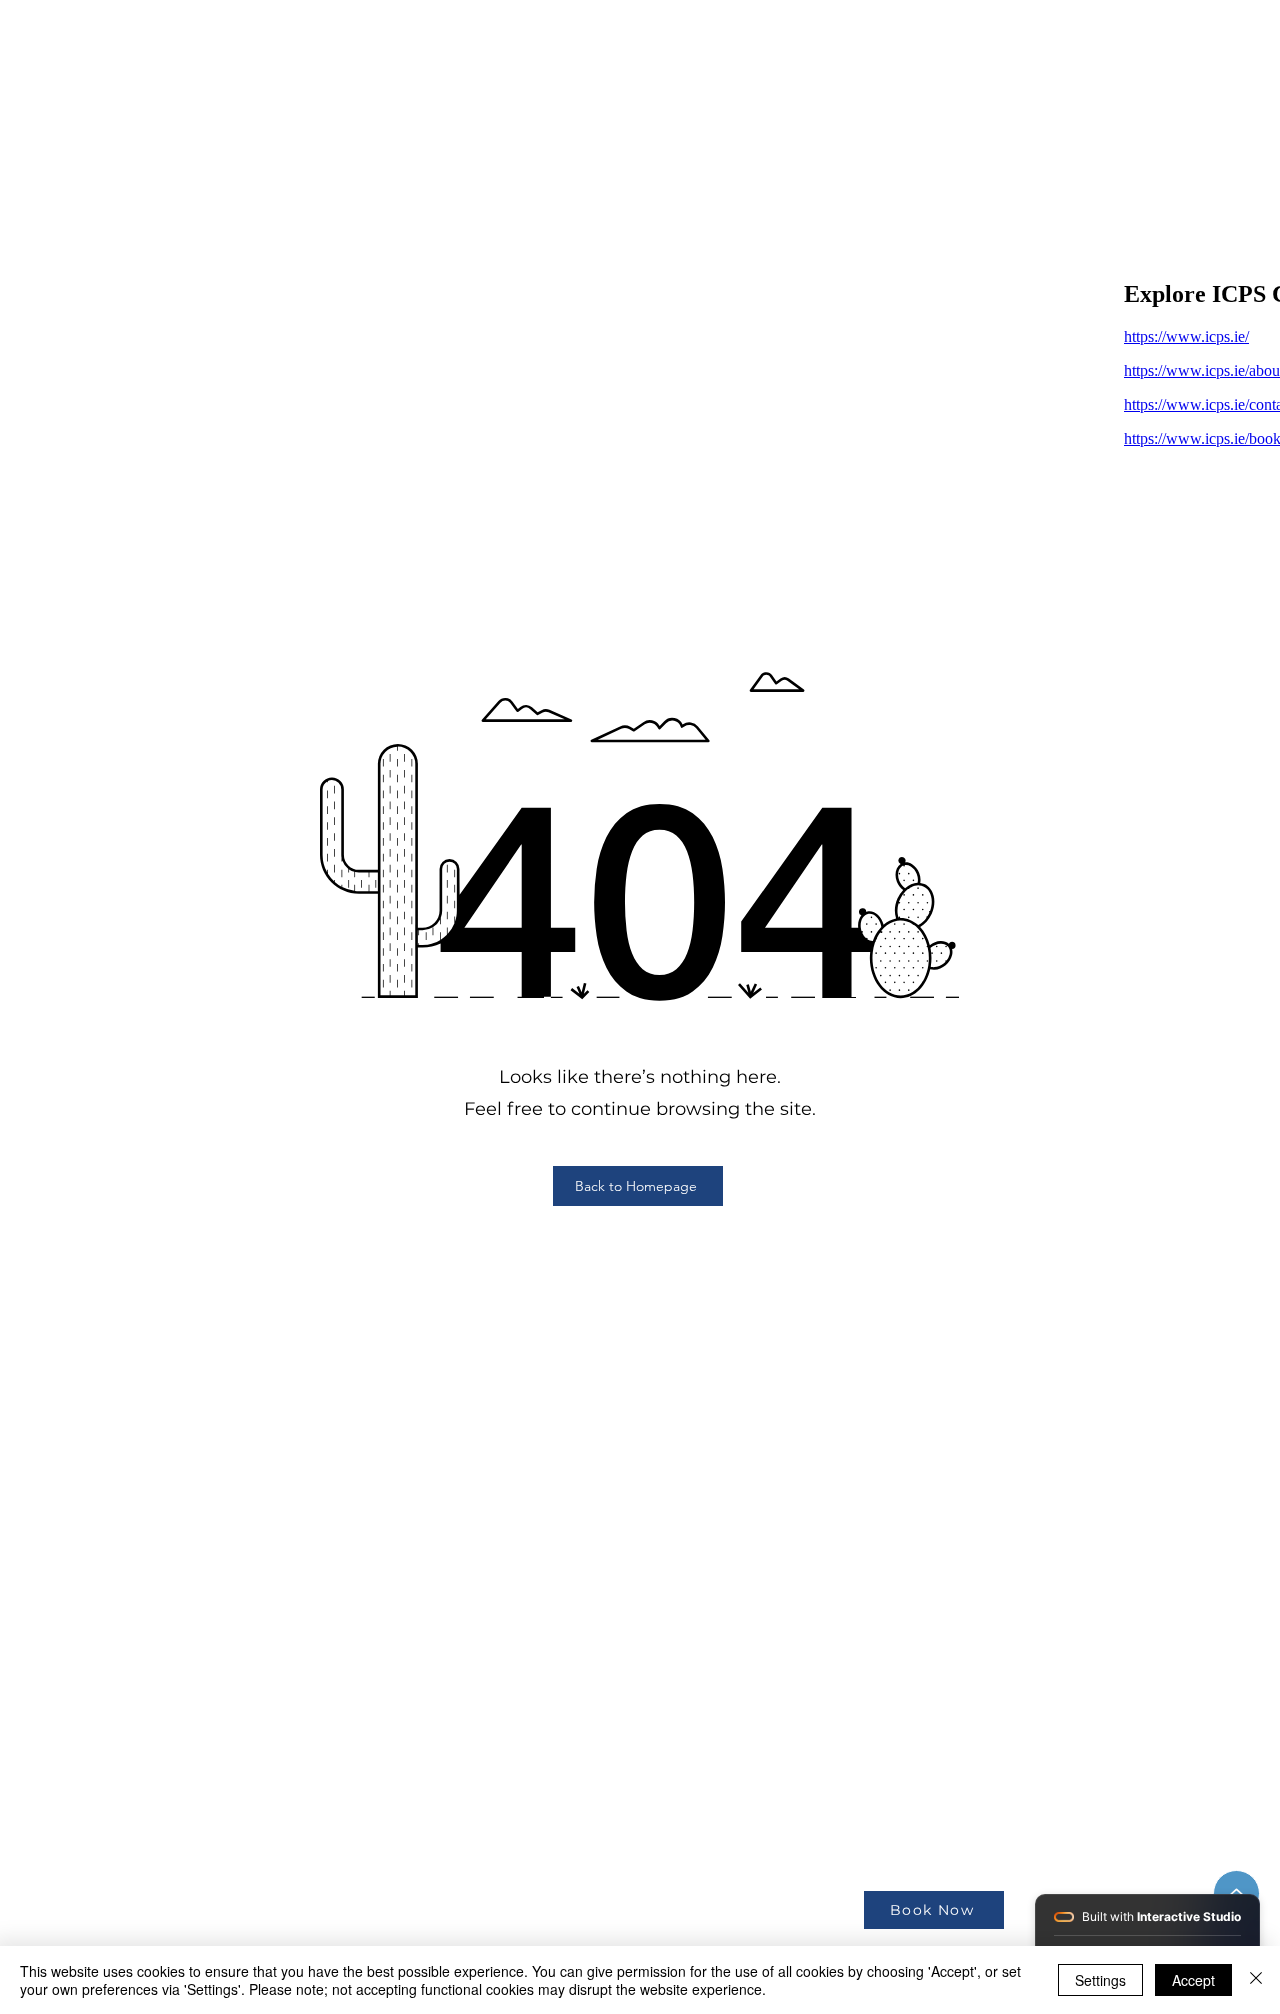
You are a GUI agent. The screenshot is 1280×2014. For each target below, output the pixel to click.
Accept (1193, 1980)
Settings (1100, 1980)
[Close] (1256, 1980)
